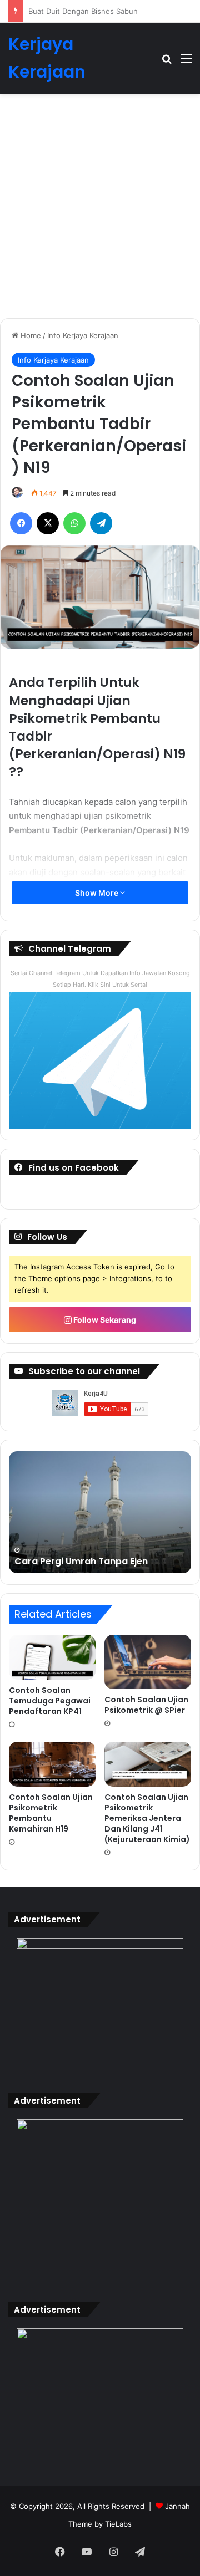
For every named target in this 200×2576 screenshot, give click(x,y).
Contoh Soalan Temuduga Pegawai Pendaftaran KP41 (50, 1701)
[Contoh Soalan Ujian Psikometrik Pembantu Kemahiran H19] (52, 1764)
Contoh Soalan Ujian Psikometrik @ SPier (146, 1705)
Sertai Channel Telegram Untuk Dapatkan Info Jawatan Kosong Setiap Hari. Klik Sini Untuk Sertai (100, 979)
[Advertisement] (100, 210)
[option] (100, 1512)
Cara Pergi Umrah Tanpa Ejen (79, 11)
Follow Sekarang (104, 1320)
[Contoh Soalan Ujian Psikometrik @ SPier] (148, 1662)
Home (30, 335)
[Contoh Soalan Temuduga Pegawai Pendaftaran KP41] (52, 1657)
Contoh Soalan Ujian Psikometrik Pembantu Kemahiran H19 (51, 1813)
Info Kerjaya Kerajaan (83, 335)
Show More (97, 893)
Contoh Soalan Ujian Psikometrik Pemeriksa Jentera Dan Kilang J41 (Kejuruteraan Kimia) (147, 1818)
